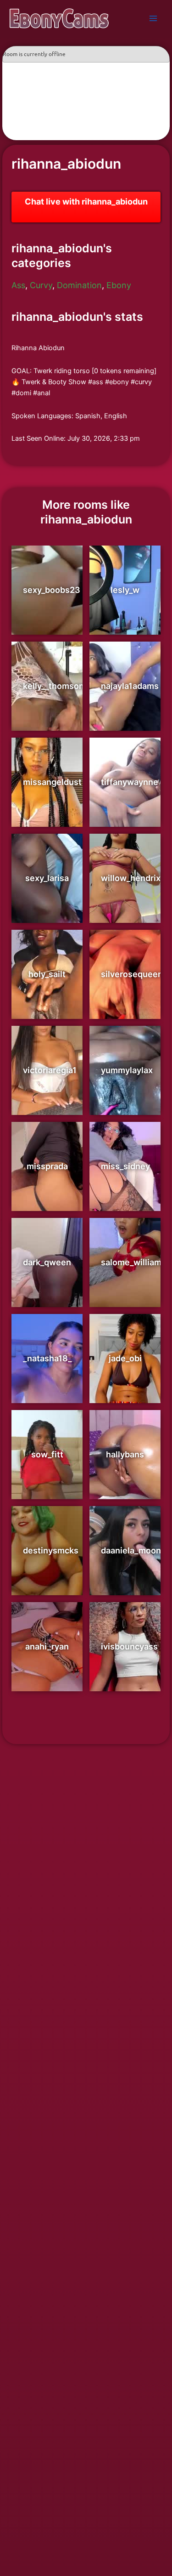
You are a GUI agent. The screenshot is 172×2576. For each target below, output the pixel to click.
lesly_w (125, 590)
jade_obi (125, 1358)
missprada (47, 1166)
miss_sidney (125, 1166)
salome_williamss (136, 1262)
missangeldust (52, 782)
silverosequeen (132, 974)
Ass (18, 285)
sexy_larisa (47, 878)
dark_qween (47, 1262)
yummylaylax (127, 1070)
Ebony (119, 285)
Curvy (41, 285)
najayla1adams (130, 686)
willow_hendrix (131, 878)
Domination (79, 285)
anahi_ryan (47, 1646)
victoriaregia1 (50, 1070)
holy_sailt (47, 974)
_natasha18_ (47, 1358)
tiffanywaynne (130, 782)
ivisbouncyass (129, 1646)
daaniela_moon (131, 1550)
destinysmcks (51, 1550)
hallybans (125, 1454)
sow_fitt (47, 1454)
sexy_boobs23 (52, 590)
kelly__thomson (53, 686)
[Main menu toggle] (153, 18)
